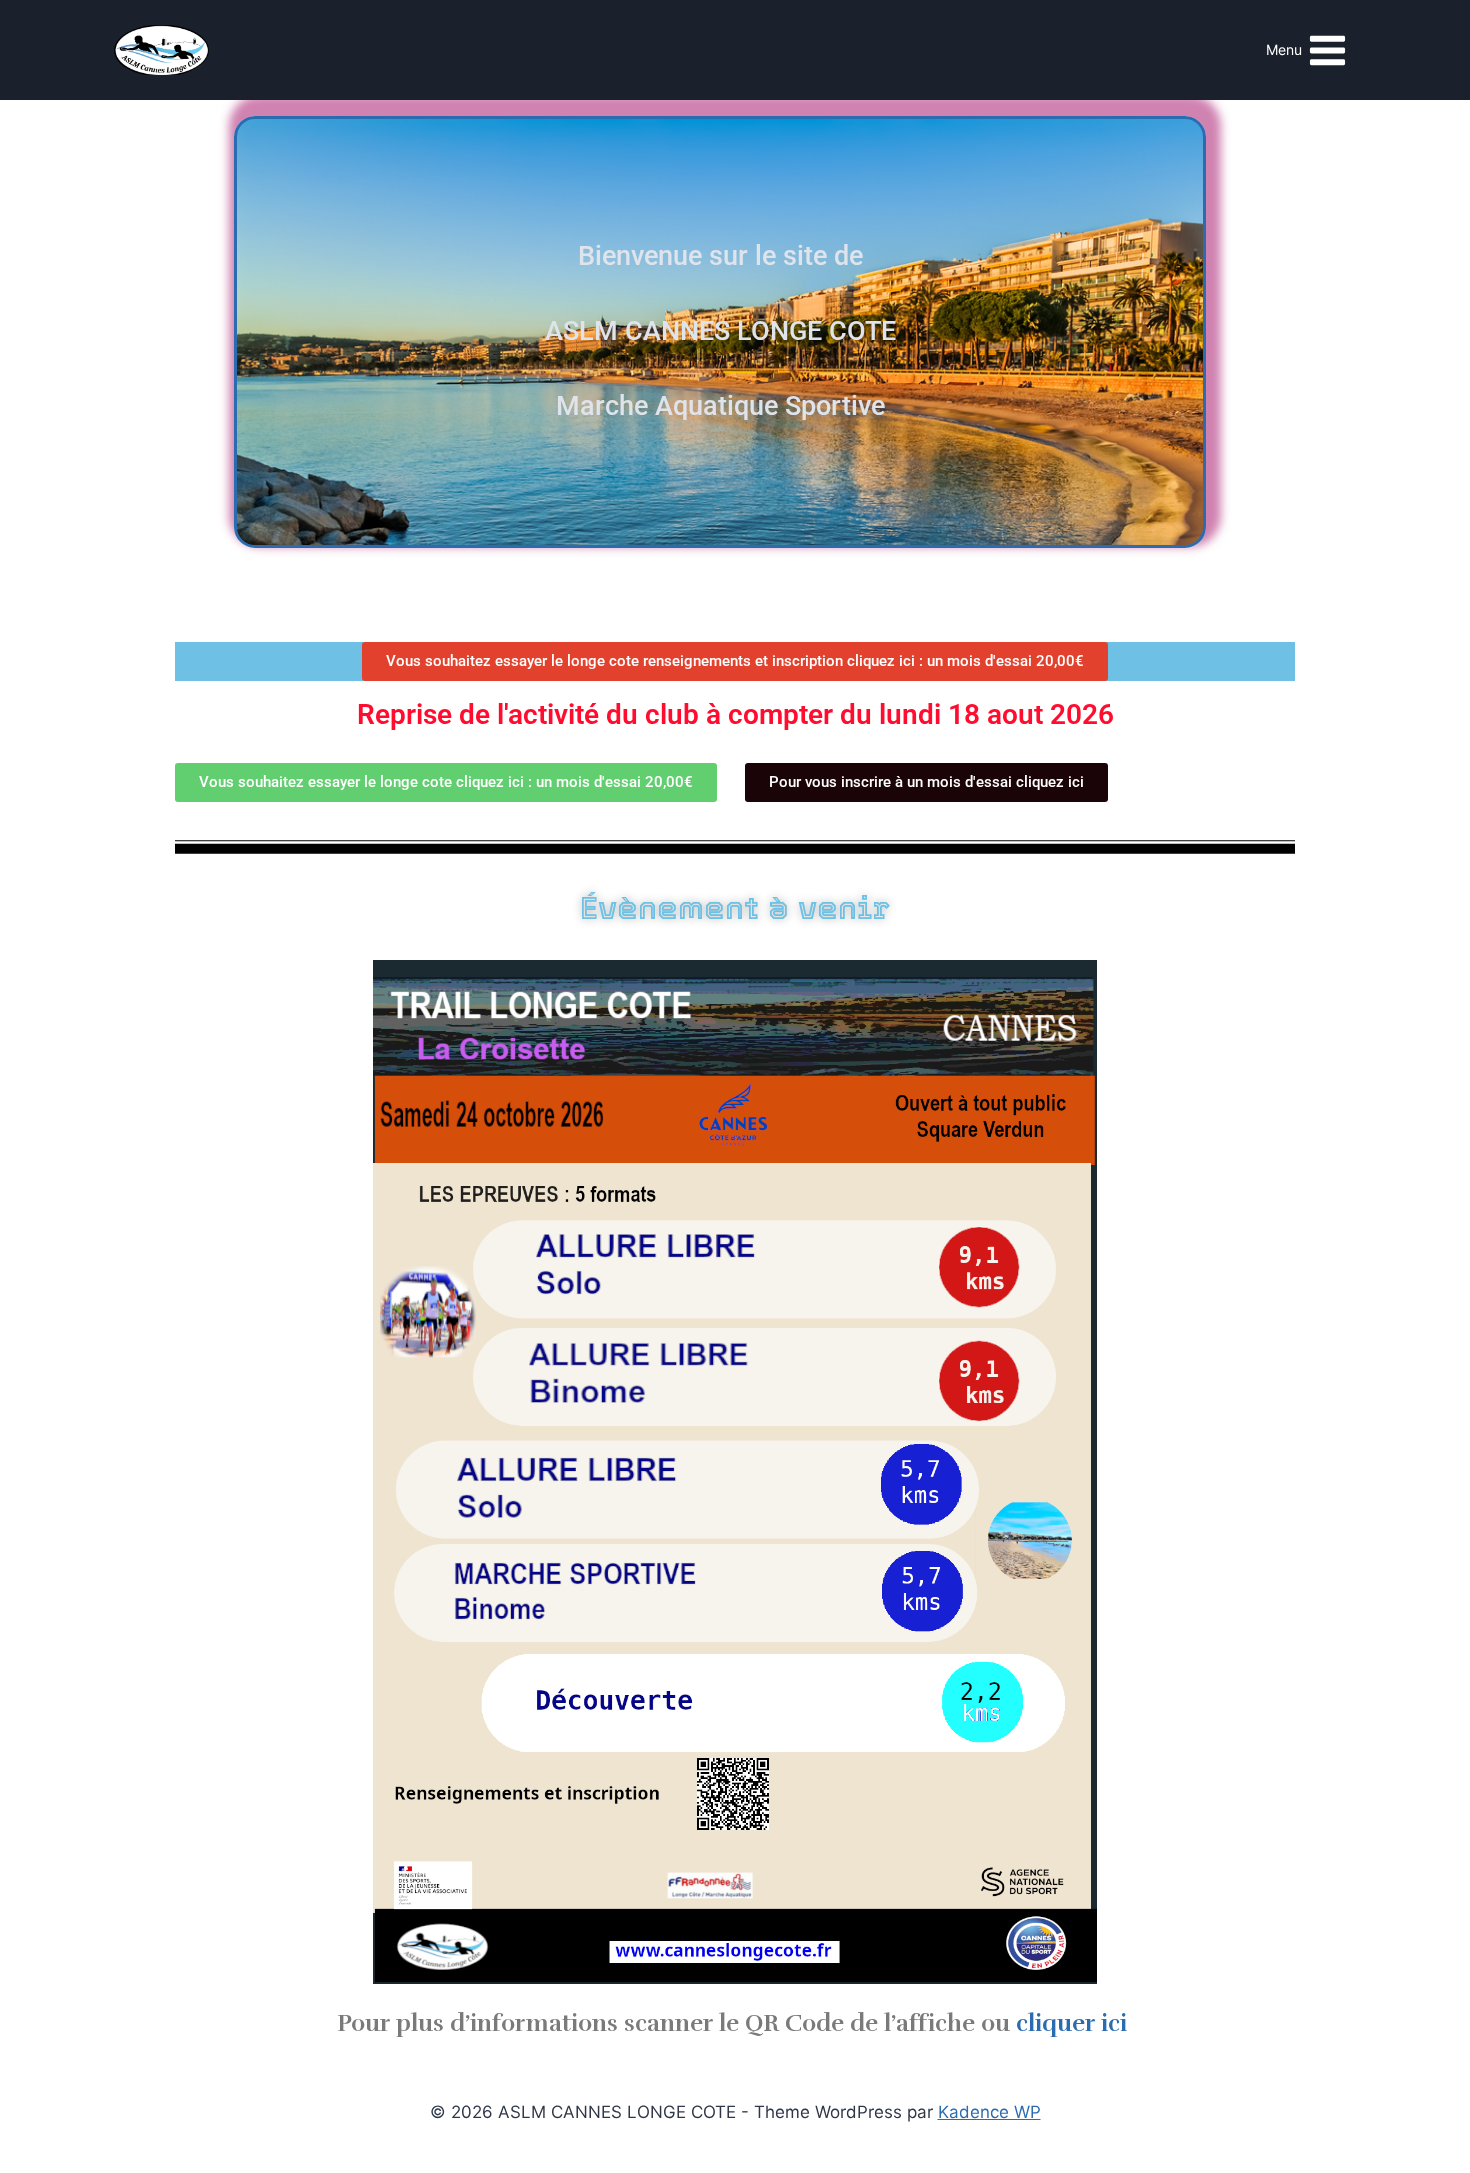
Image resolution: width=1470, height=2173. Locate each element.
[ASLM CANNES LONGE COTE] (161, 50)
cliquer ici (1071, 2023)
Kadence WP (989, 2112)
